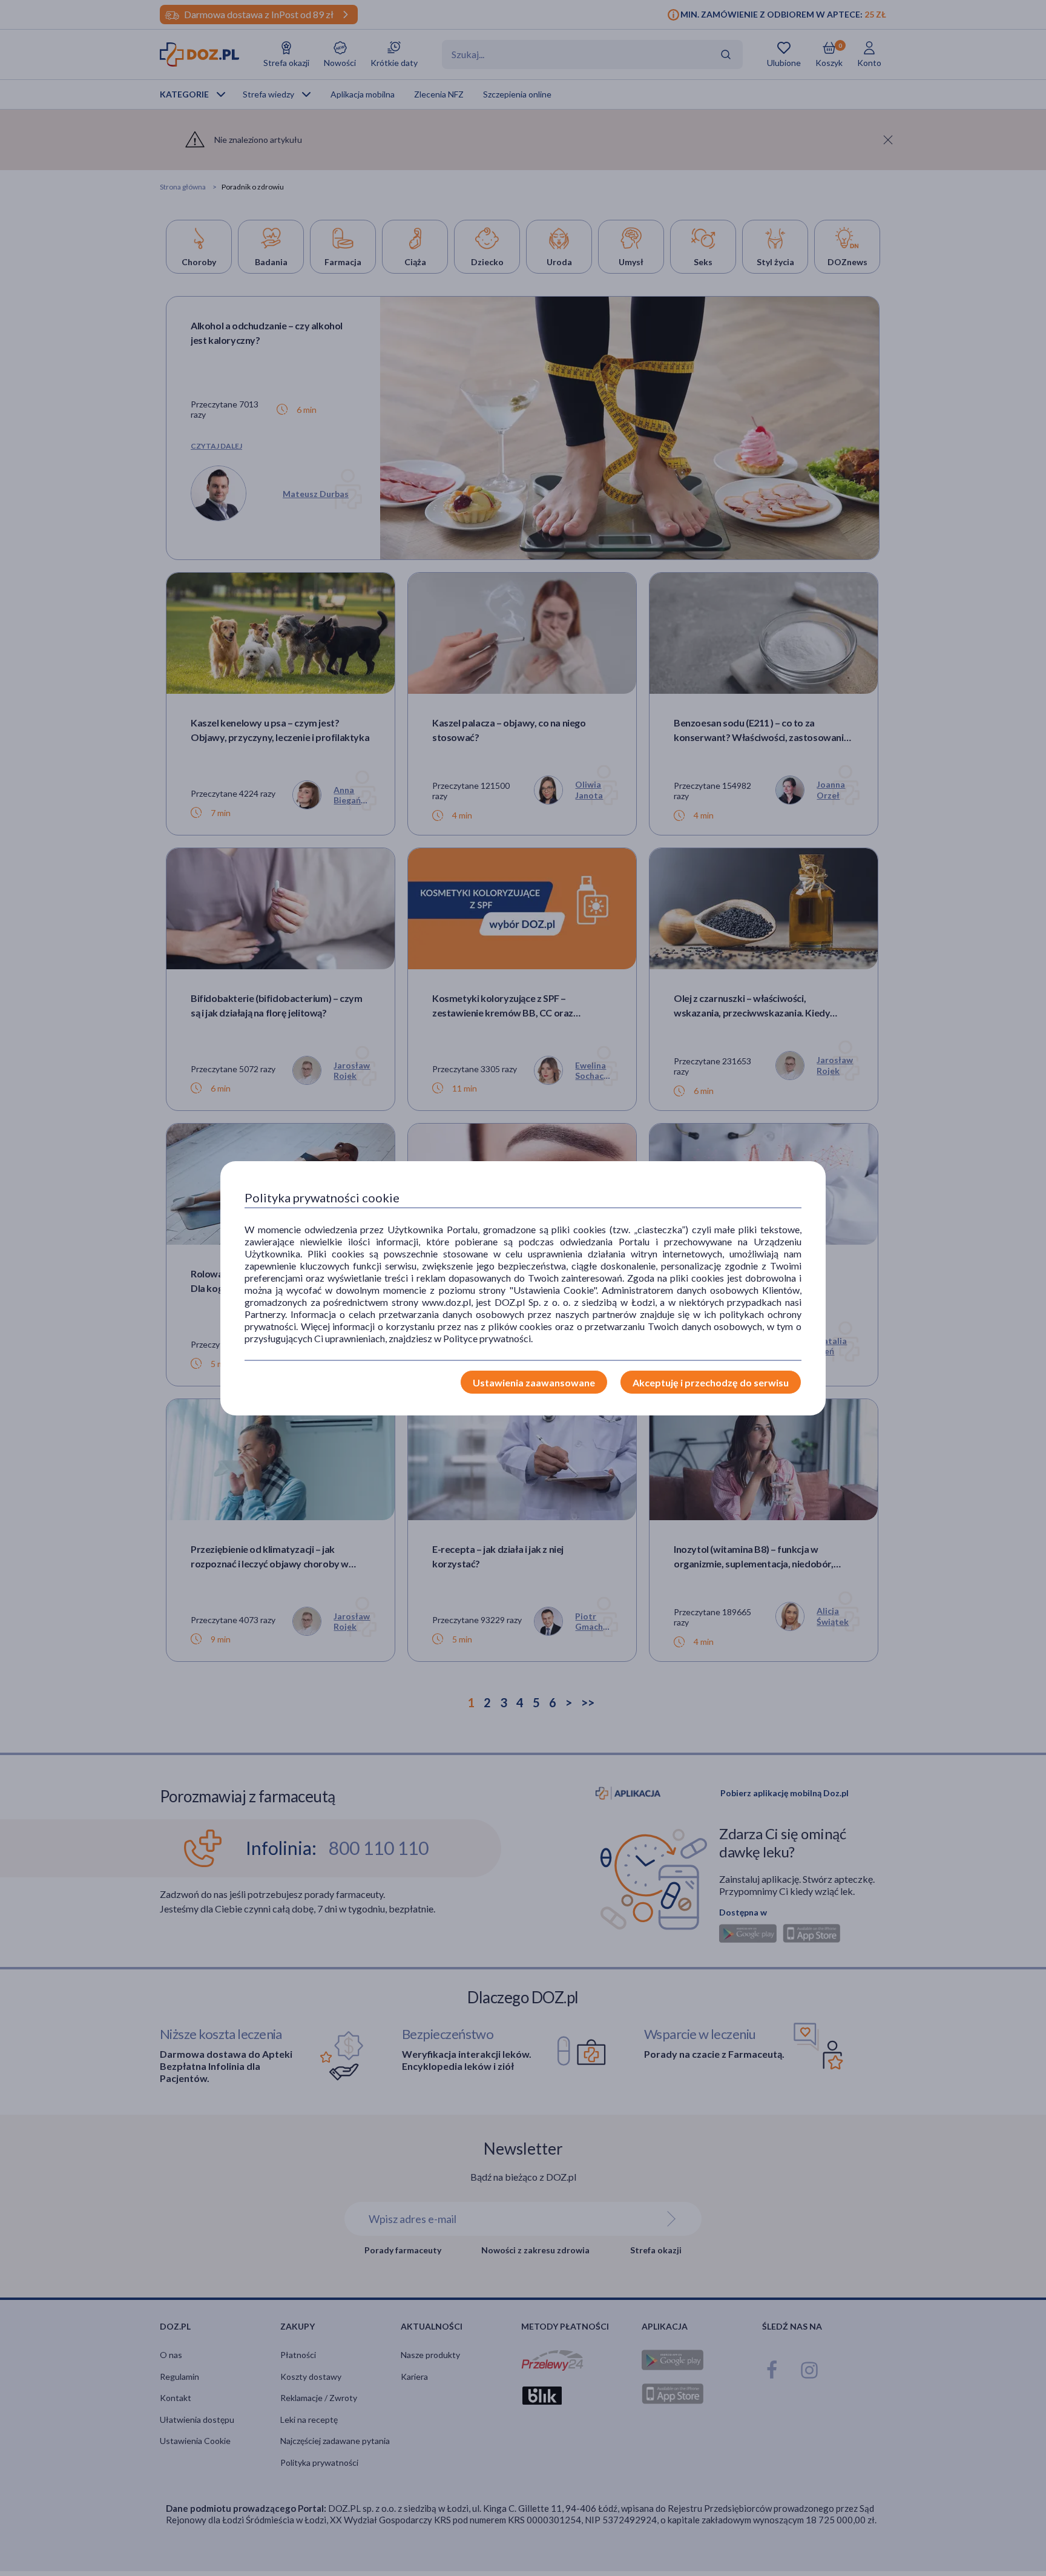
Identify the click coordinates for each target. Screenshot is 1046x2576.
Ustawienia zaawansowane (534, 1382)
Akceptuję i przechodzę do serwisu (711, 1382)
